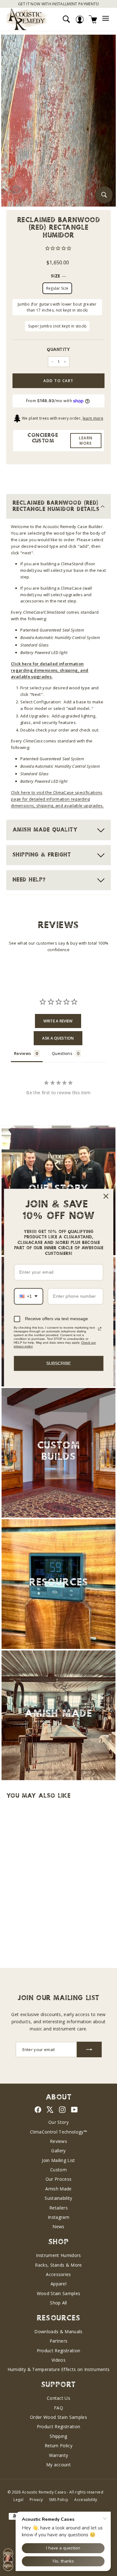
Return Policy (58, 2446)
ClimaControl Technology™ (58, 2132)
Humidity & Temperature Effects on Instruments (59, 2369)
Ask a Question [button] (58, 1038)
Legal (18, 2500)
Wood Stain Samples (59, 2293)
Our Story (58, 2122)
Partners (59, 2341)
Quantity (58, 350)
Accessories (58, 2274)
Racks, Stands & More (58, 2265)
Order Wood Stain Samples (58, 2417)
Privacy (36, 2500)
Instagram (58, 2217)
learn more (93, 418)
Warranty (59, 2455)
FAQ (58, 2408)
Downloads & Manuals (58, 2331)
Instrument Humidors (58, 2255)
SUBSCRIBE (58, 1363)
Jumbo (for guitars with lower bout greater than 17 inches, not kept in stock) (57, 307)
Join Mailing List (58, 2160)
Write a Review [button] (58, 1021)
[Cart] (93, 19)
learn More (86, 441)
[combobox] (28, 1296)
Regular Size (57, 288)
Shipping (58, 2436)
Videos (58, 2360)
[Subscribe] (89, 2049)
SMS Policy (58, 2500)
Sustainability (58, 2198)
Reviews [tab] (22, 1053)
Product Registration (59, 2351)
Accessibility (86, 2500)
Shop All (58, 2303)
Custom (58, 2170)
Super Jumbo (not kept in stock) (57, 326)
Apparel (58, 2284)
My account (58, 2465)
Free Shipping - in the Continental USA (58, 4)
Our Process (59, 2179)
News (58, 2227)
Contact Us (58, 2398)
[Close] (106, 1196)
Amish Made (58, 2189)
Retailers (58, 2208)
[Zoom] (104, 195)
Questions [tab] (62, 1053)
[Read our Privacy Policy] (100, 1329)
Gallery (58, 2151)
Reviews (58, 2141)
